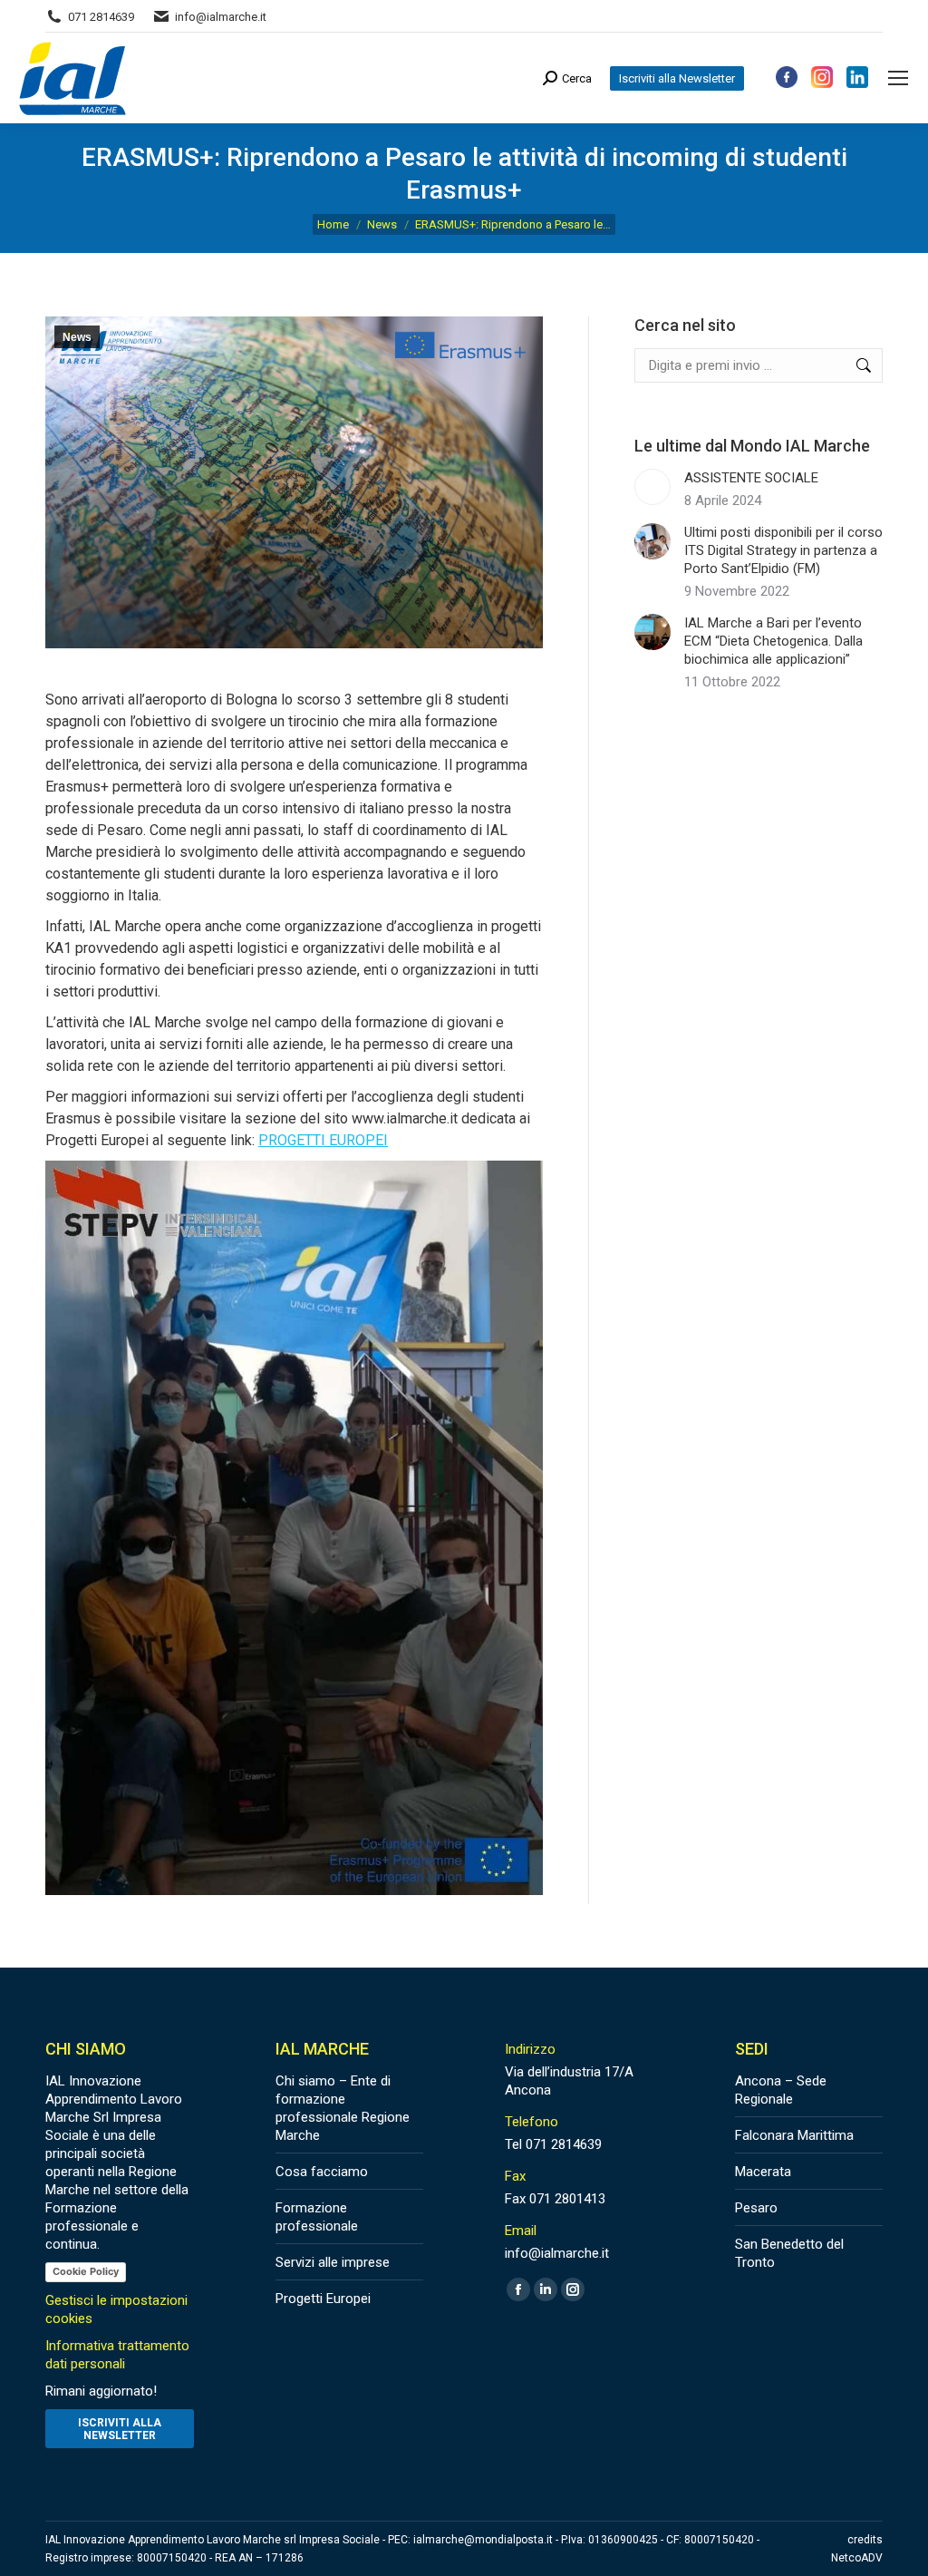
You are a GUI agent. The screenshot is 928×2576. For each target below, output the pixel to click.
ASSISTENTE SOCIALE (751, 478)
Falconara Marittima (794, 2135)
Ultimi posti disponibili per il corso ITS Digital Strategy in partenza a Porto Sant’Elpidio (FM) (783, 550)
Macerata (763, 2172)
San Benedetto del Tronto (789, 2253)
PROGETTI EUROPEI (323, 1140)
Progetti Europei (323, 2299)
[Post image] (652, 487)
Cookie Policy (86, 2271)
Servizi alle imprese (333, 2262)
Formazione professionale (317, 2217)
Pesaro (756, 2208)
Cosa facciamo (322, 2172)
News (77, 337)
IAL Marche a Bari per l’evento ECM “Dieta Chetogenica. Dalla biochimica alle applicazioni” (773, 641)
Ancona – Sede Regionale (781, 2090)
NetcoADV (857, 2558)
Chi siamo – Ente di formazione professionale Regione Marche (343, 2108)
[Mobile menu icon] (898, 78)
